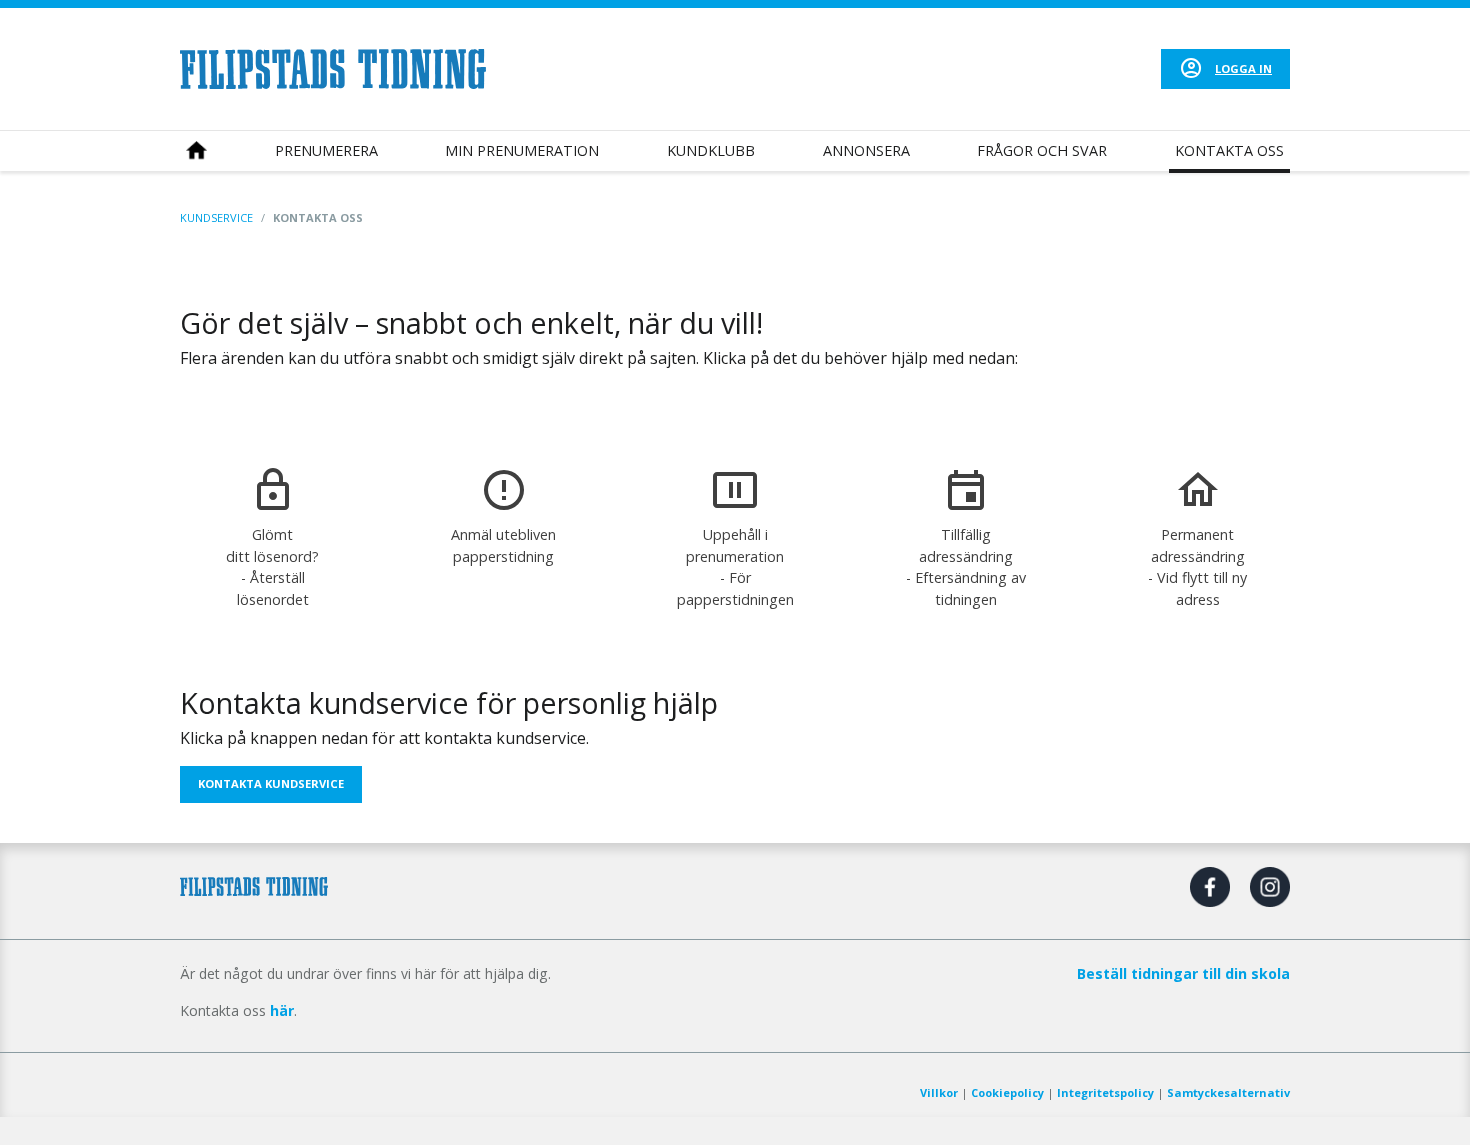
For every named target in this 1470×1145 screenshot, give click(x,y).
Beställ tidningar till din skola (1183, 973)
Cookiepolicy (1007, 1092)
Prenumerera (326, 150)
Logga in (1243, 68)
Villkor (939, 1092)
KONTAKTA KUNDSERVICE (271, 783)
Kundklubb (711, 150)
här (282, 1010)
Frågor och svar (1042, 150)
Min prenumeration (522, 150)
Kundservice (216, 217)
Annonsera (866, 150)
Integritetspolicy (1105, 1092)
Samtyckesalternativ (1228, 1092)
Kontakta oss (1229, 150)
